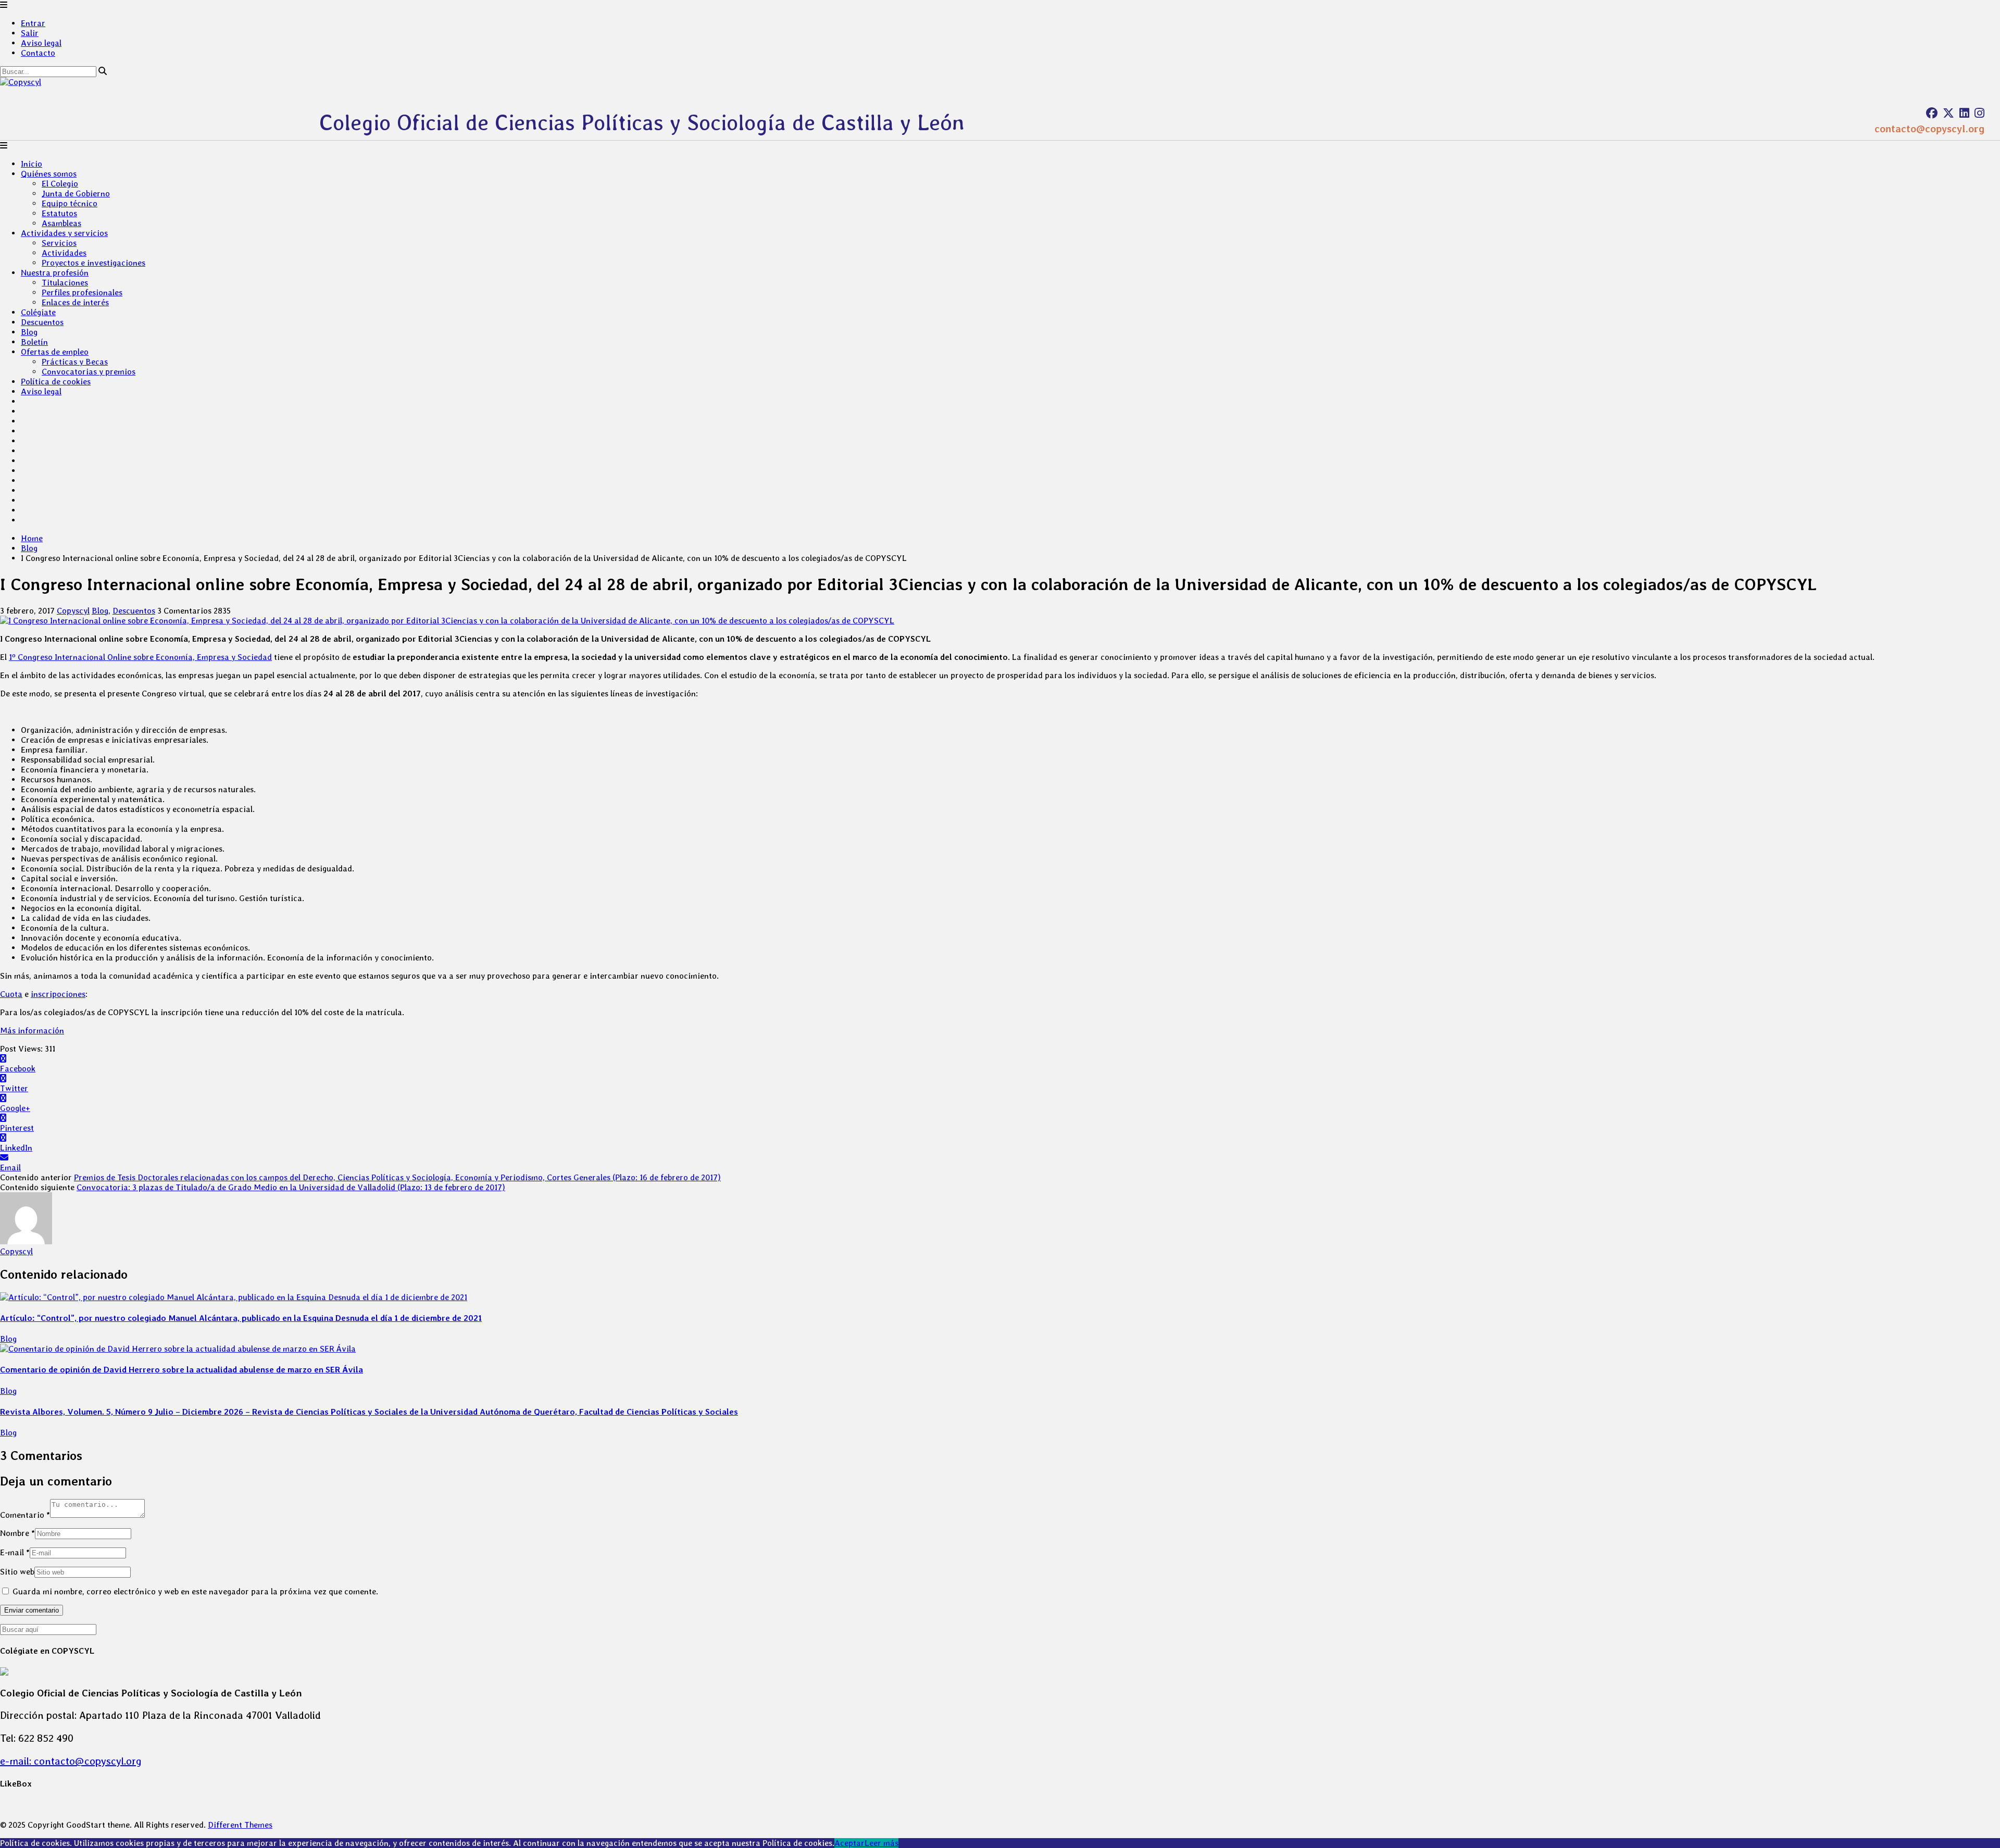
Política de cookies (56, 382)
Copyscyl (73, 611)
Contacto (38, 53)
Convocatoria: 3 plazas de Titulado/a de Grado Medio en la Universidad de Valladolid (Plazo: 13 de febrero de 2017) (291, 1187)
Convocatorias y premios (89, 372)
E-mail (15, 1552)
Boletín (34, 342)
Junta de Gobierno (76, 193)
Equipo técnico (70, 203)
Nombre (17, 1533)
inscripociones (58, 994)
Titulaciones (65, 283)
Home (32, 538)
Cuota (11, 994)
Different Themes (240, 1825)
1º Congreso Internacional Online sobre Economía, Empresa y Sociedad (140, 657)
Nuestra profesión (55, 273)
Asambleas (61, 223)
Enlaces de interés (75, 302)
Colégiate (38, 312)
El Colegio (60, 184)
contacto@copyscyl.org (1929, 129)
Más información (32, 1031)
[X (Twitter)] (1948, 113)
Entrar (33, 23)
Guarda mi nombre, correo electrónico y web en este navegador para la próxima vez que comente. (195, 1591)
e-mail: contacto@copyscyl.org (71, 1761)
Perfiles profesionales (82, 292)
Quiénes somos (49, 174)
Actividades (64, 253)
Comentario (25, 1515)
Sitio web (17, 1572)
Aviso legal (41, 43)
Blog (29, 332)
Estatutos (59, 213)
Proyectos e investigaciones (93, 263)
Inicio (32, 164)
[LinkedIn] (1964, 113)
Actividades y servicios (64, 233)
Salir (30, 33)
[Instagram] (1979, 113)
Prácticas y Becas (75, 362)
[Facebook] (1932, 113)
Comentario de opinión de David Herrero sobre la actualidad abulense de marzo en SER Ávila (182, 1370)
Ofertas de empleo (55, 352)
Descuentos (42, 322)
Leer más (882, 1843)
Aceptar (849, 1843)
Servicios (59, 243)
